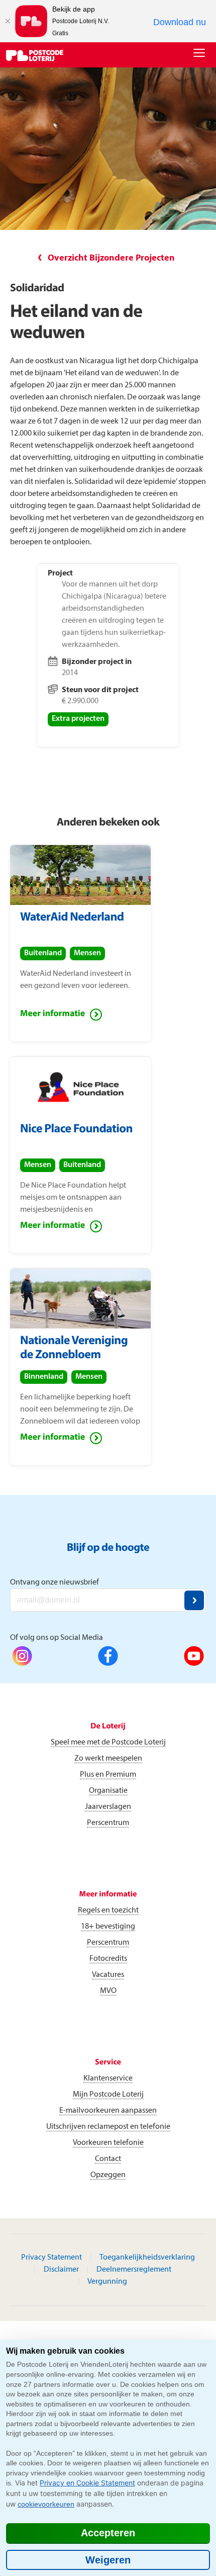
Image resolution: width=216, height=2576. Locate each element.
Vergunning (107, 2282)
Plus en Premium (108, 1775)
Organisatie (108, 1791)
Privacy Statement (51, 2258)
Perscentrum (108, 1823)
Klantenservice (108, 2079)
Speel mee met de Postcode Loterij (108, 1742)
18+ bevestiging (108, 1927)
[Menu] (201, 54)
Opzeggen (108, 2175)
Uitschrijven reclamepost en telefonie (108, 2127)
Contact (108, 2159)
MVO (108, 1991)
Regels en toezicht (108, 1910)
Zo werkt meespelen (108, 1759)
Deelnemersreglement (134, 2270)
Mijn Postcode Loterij (108, 2095)
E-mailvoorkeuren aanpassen (108, 2111)
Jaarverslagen (108, 1807)
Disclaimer (61, 2270)
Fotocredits (108, 1959)
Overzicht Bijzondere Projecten (111, 258)
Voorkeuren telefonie (108, 2143)
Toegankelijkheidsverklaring (147, 2258)
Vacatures (108, 1975)
